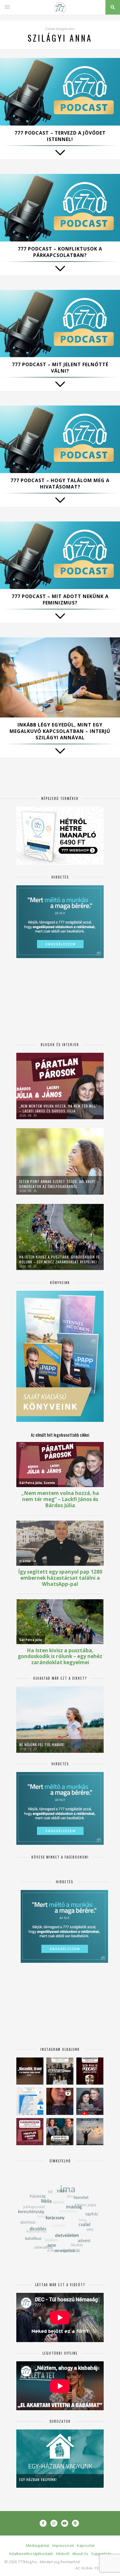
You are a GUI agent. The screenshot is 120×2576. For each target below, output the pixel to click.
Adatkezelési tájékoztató (31, 2554)
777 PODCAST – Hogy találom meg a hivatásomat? (60, 484)
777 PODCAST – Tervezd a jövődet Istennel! (60, 136)
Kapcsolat (86, 2545)
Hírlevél (63, 2554)
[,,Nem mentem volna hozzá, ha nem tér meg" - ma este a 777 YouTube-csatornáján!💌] (90, 2101)
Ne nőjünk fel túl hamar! (42, 1744)
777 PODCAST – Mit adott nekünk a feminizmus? (60, 600)
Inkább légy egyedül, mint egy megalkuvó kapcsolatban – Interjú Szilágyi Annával (60, 731)
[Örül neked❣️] (90, 2132)
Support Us (101, 2554)
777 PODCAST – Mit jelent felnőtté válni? (60, 368)
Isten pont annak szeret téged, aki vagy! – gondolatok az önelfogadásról (59, 1184)
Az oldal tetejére (94, 2568)
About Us (80, 2554)
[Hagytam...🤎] (30, 2071)
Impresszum (63, 2545)
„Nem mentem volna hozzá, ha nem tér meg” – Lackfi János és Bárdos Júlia (58, 1108)
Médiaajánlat (38, 2545)
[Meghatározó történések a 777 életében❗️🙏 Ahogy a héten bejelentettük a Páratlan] (90, 2071)
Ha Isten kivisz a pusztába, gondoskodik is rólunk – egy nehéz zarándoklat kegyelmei (59, 1259)
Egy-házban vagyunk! (38, 2479)
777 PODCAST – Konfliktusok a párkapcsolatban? (60, 252)
